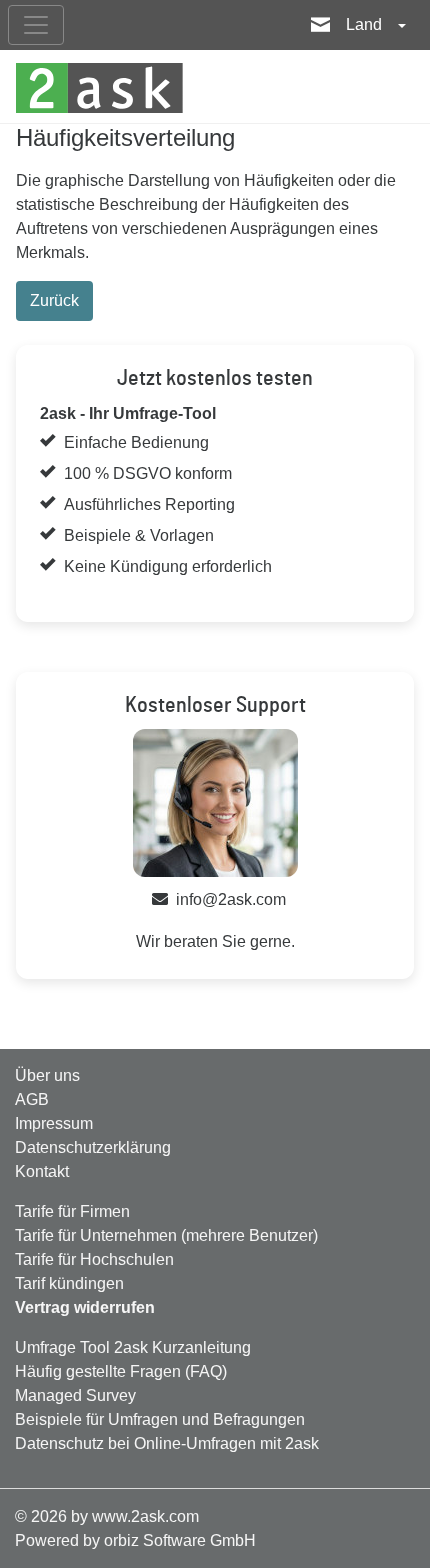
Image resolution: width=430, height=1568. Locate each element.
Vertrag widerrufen (85, 1307)
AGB (32, 1099)
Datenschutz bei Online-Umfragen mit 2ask (167, 1443)
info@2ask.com (231, 899)
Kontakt (42, 1171)
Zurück (54, 300)
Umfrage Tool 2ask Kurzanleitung (133, 1347)
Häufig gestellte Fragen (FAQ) (121, 1371)
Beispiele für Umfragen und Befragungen (160, 1419)
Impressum (54, 1123)
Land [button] (366, 24)
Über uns (47, 1075)
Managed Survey (75, 1395)
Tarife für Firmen (72, 1211)
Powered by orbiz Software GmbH (135, 1540)
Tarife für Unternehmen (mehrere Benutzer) (166, 1235)
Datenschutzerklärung (93, 1147)
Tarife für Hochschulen (94, 1259)
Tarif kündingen (69, 1283)
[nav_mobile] (36, 25)
